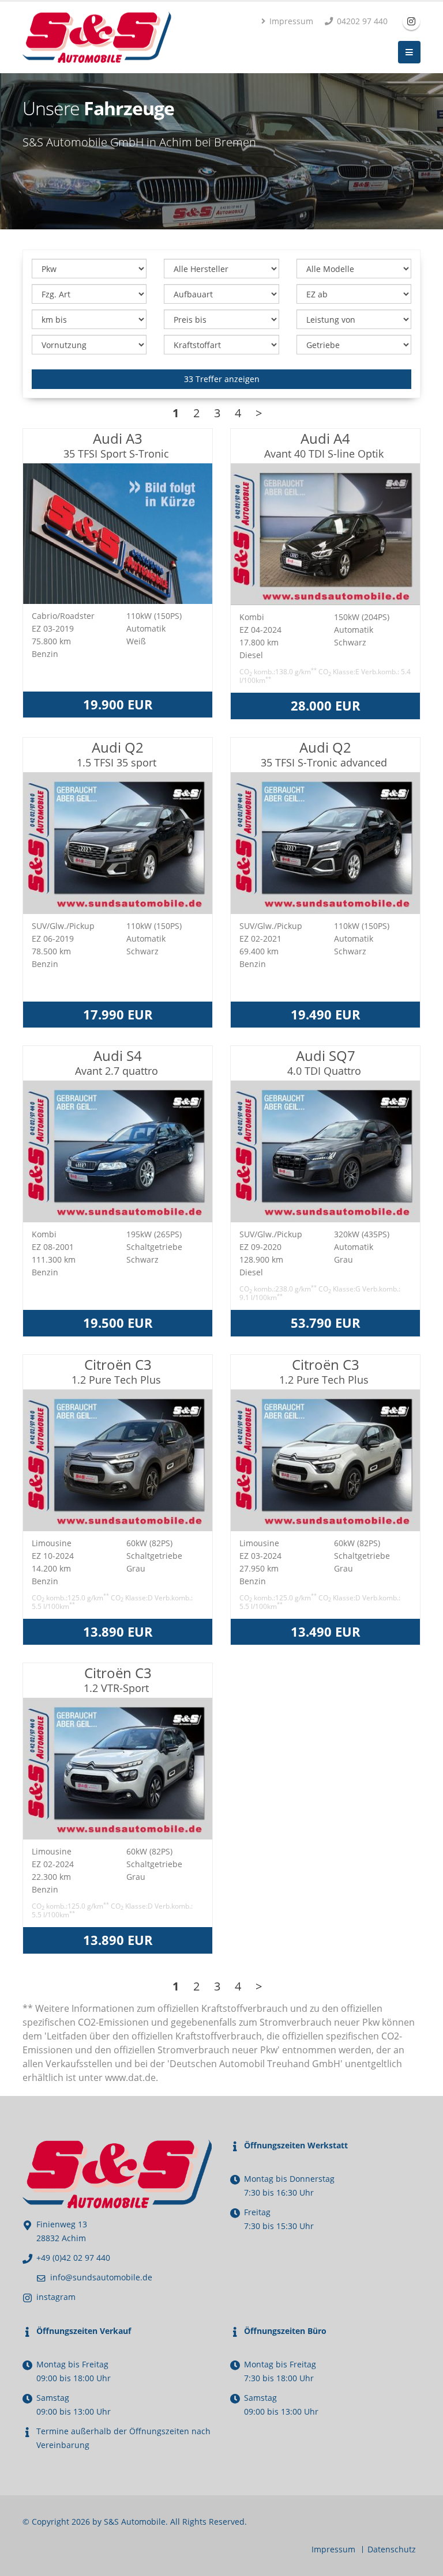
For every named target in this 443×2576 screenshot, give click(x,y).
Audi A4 (325, 445)
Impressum (290, 21)
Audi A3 (118, 445)
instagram (56, 2297)
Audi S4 (118, 1062)
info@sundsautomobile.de (101, 2277)
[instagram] (411, 21)
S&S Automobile (135, 2522)
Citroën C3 (118, 1371)
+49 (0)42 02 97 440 (73, 2258)
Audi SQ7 (326, 1062)
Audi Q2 (118, 753)
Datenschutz (392, 2549)
